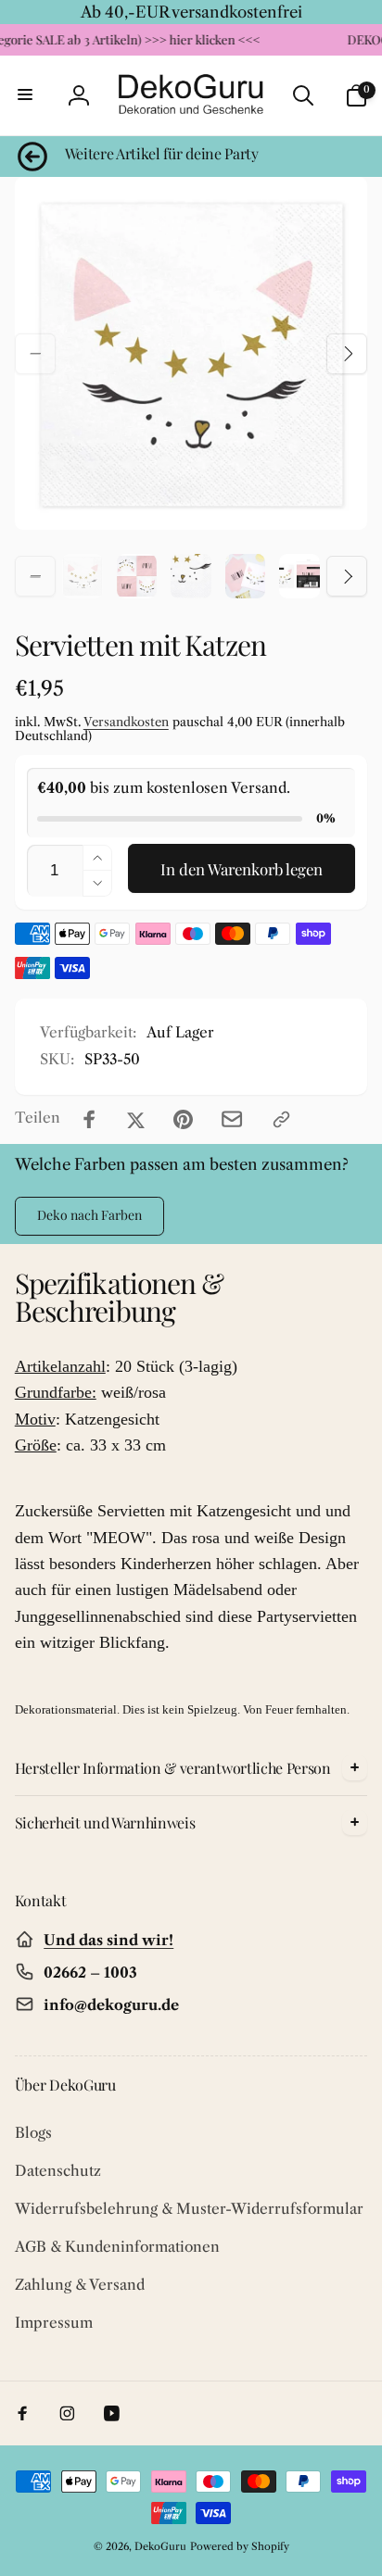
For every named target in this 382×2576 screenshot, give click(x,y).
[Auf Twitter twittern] (136, 1119)
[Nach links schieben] (35, 354)
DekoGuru (160, 2546)
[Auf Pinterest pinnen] (183, 1119)
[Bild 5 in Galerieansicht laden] (299, 576)
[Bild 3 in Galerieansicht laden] (191, 576)
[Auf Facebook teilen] (89, 1119)
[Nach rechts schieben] (347, 354)
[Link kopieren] (281, 1119)
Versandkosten (126, 722)
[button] (26, 95)
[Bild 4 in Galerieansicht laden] (246, 576)
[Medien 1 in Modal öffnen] (191, 353)
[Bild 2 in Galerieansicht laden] (137, 576)
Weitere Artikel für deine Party (162, 154)
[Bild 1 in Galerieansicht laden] (83, 576)
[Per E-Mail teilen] (232, 1119)
